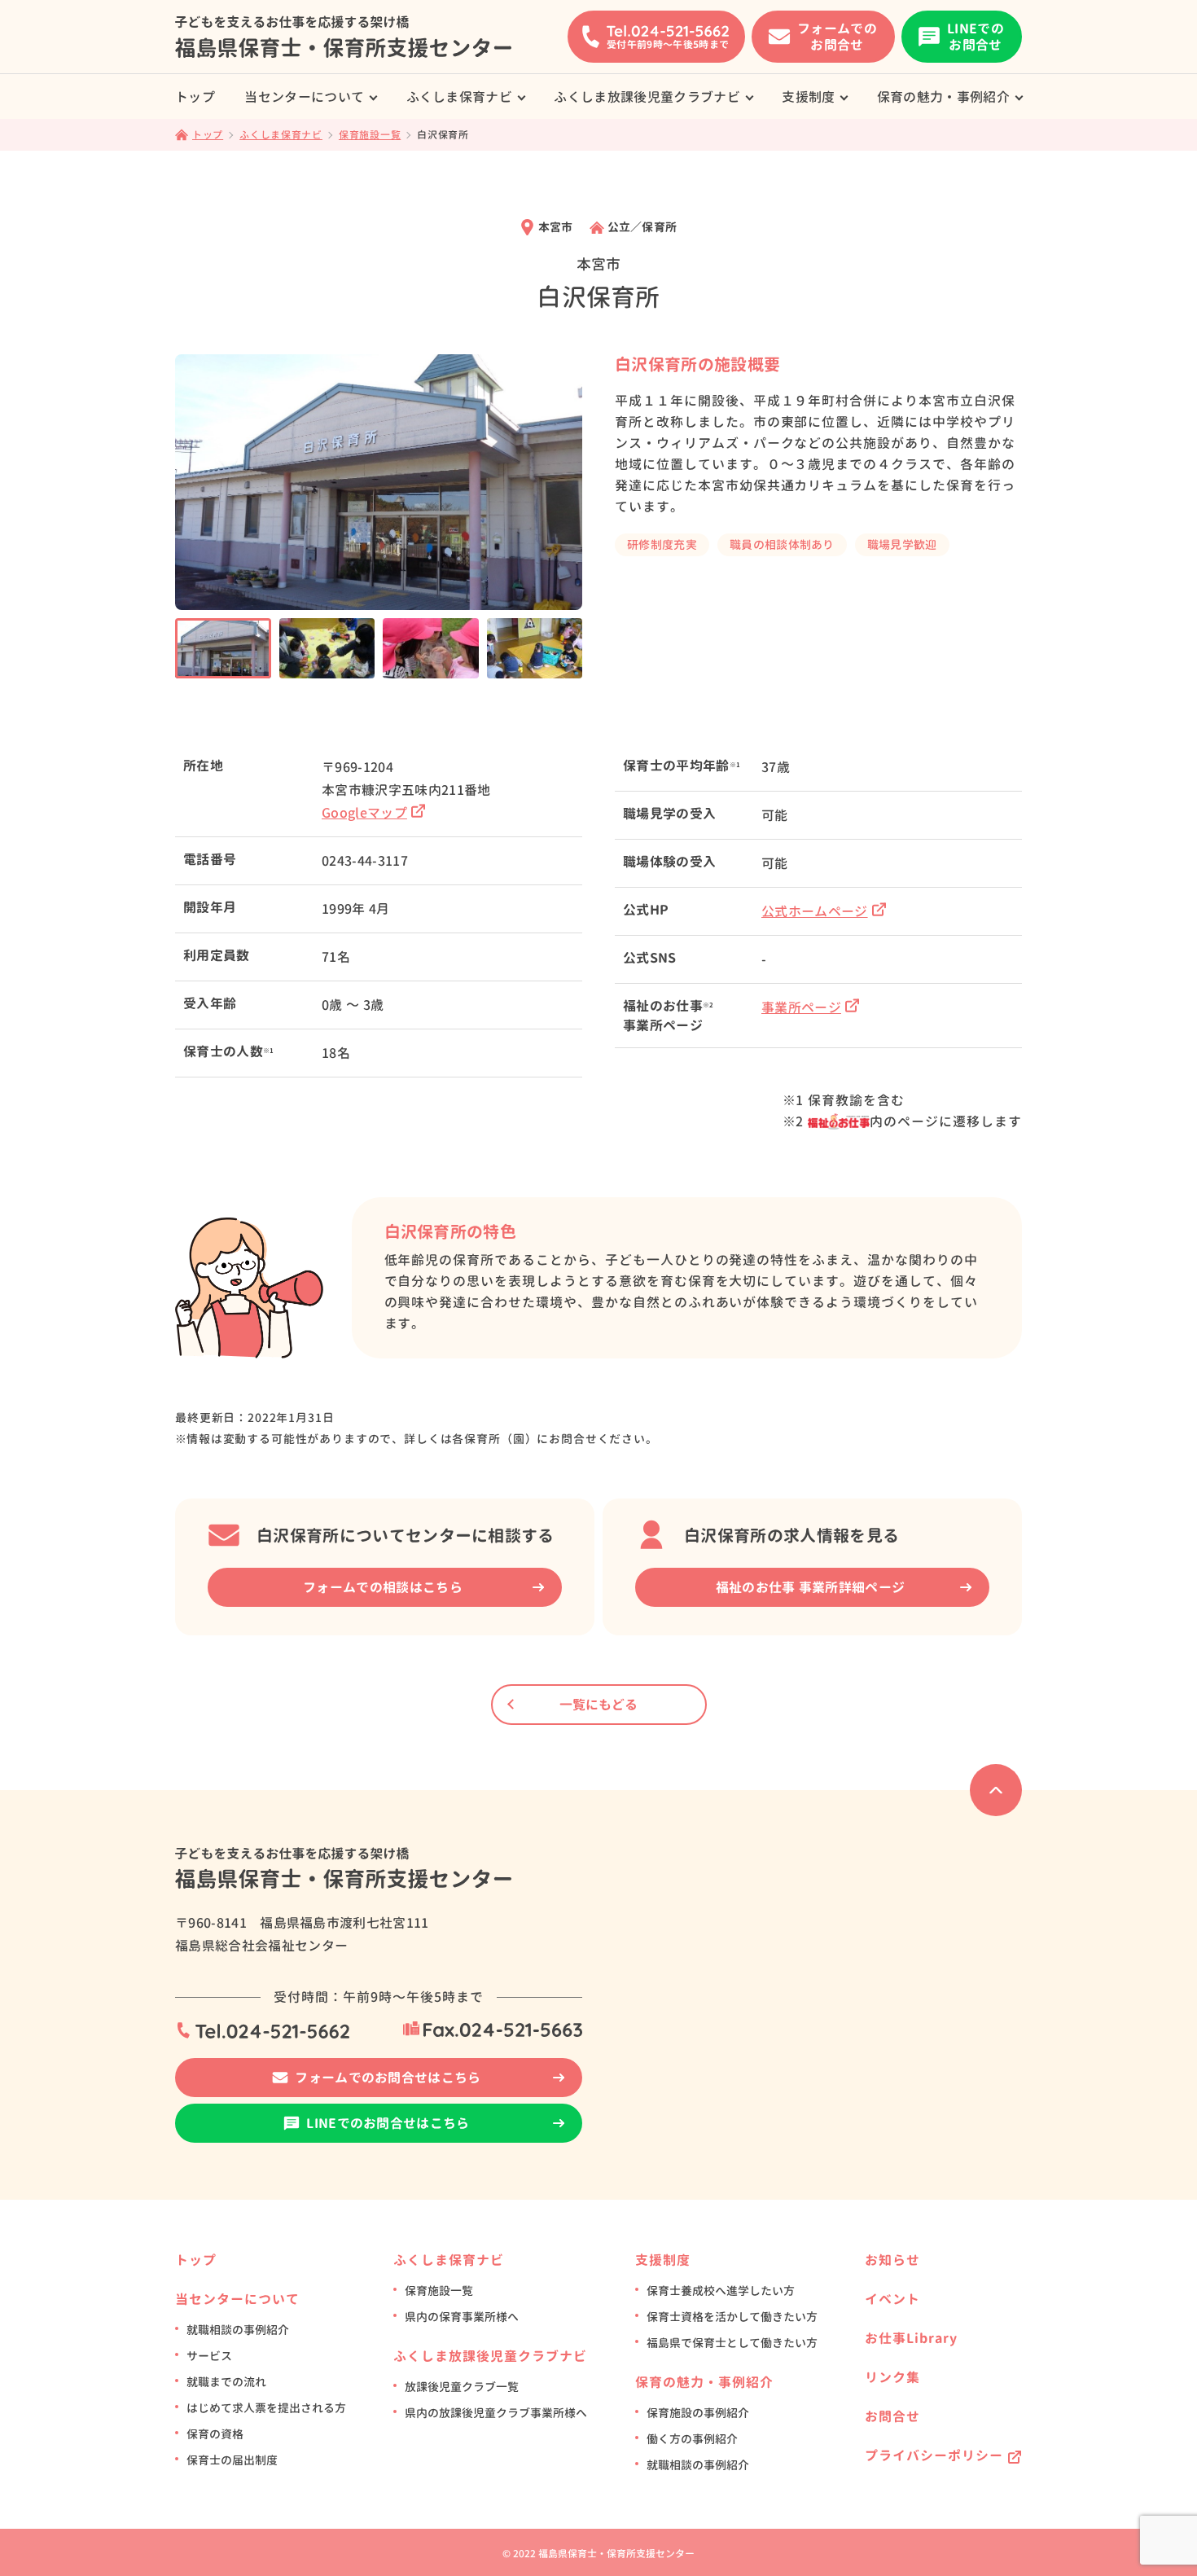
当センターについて (304, 97)
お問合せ (892, 2416)
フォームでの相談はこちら (383, 1587)
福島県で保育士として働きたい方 (732, 2343)
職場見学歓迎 (902, 544)
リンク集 (892, 2377)
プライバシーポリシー (934, 2455)
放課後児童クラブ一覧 (462, 2387)
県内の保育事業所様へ (462, 2317)
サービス (209, 2356)
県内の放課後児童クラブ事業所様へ (496, 2413)
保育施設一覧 (439, 2291)
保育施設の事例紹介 (698, 2413)
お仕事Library (911, 2338)
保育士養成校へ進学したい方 (721, 2291)
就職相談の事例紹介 (238, 2330)
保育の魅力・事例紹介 (943, 97)
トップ (195, 97)
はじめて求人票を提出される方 (266, 2408)
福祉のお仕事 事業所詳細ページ (811, 1587)
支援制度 (808, 97)
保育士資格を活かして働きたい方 (732, 2317)
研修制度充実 (662, 544)
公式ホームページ (815, 911)
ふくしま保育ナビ (460, 97)
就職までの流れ (226, 2382)
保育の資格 (215, 2434)
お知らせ (892, 2260)
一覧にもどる (598, 1705)
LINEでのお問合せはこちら (388, 2123)
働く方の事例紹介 (692, 2439)
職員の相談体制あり (782, 544)
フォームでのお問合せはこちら (388, 2078)
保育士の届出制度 (232, 2460)
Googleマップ (364, 813)
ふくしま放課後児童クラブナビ (647, 97)
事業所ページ (801, 1007)
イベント (892, 2299)
